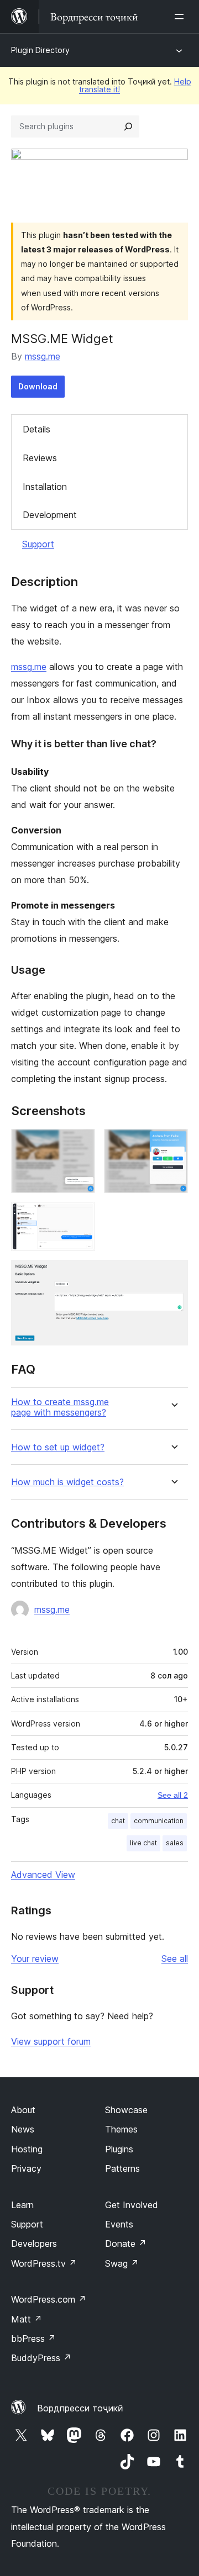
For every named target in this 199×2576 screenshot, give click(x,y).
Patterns (122, 2168)
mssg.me (43, 356)
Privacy (26, 2168)
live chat (143, 1843)
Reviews (40, 458)
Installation (45, 487)
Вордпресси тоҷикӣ (80, 2408)
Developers (34, 2244)
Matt (27, 2319)
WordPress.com (49, 2299)
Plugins (119, 2149)
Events (119, 2224)
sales (175, 1843)
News (23, 2129)
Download (38, 386)
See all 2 (173, 1795)
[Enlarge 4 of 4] (173, 1275)
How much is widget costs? (67, 1482)
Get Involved (132, 2205)
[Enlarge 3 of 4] (80, 1217)
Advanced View (43, 1875)
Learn (22, 2205)
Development (50, 515)
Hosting (27, 2149)
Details (36, 429)
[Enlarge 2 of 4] (173, 1144)
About (23, 2110)
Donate (126, 2244)
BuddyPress (41, 2358)
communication (159, 1821)
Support (38, 544)
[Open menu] (181, 17)
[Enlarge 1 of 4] (80, 1144)
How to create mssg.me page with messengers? (60, 1407)
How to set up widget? (58, 1447)
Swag (122, 2263)
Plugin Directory (40, 50)
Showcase (126, 2110)
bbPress (33, 2339)
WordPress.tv (44, 2263)
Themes (121, 2129)
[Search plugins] (128, 126)
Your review (35, 1959)
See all (175, 1959)
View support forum (51, 2041)
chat (118, 1821)
